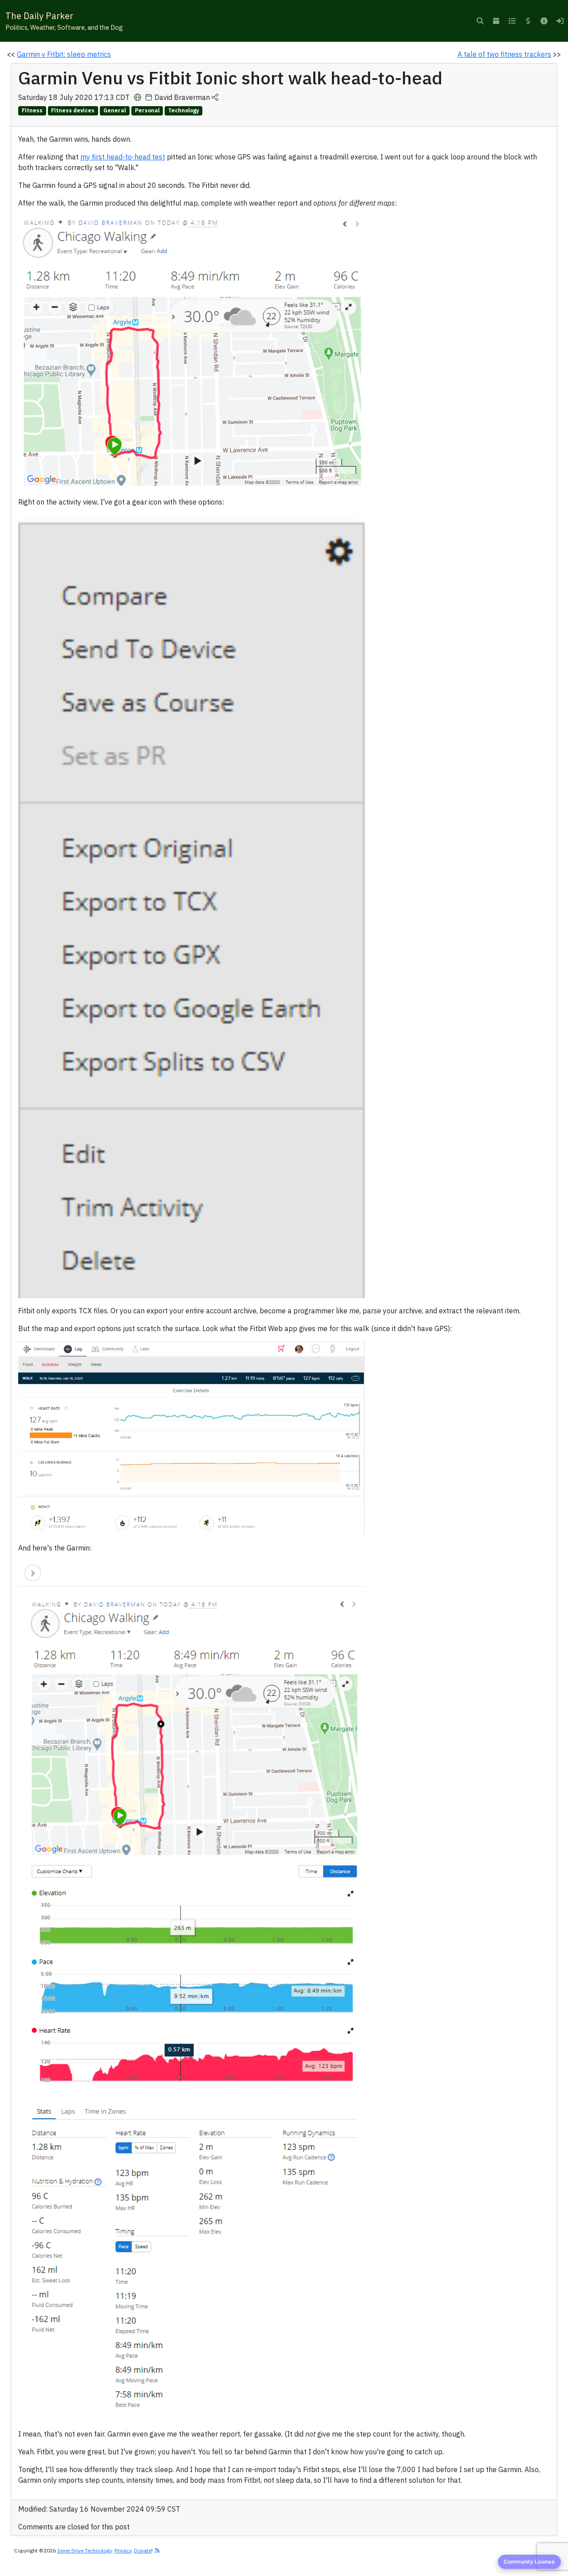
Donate (143, 2550)
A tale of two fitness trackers (504, 54)
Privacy (123, 2550)
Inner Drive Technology (85, 2550)
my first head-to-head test (123, 157)
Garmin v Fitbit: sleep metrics (64, 54)
